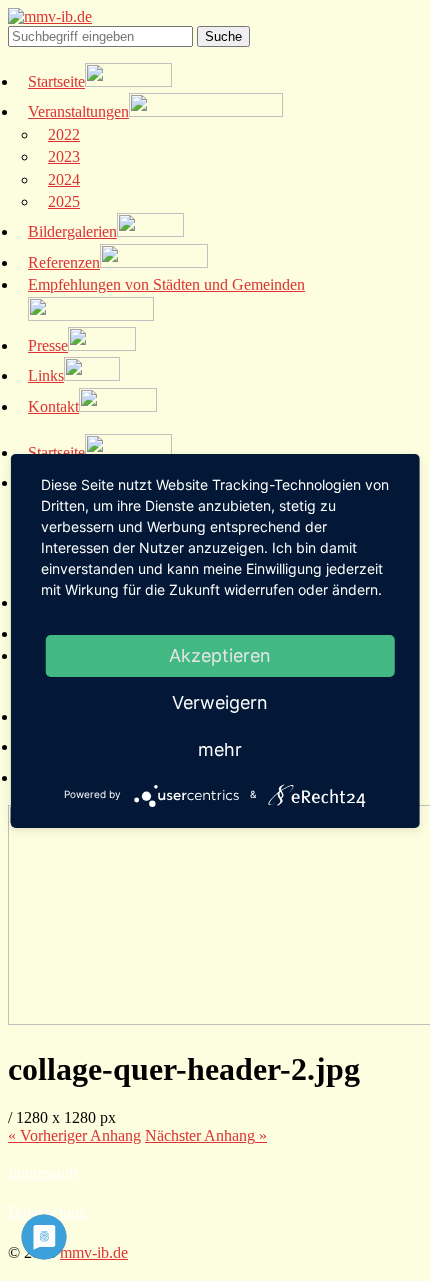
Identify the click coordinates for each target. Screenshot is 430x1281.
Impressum (42, 1172)
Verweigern (220, 702)
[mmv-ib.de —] (50, 16)
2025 (64, 201)
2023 (64, 156)
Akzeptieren (220, 655)
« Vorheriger (74, 1135)
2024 (64, 179)
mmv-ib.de (94, 1252)
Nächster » (206, 1135)
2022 (64, 134)
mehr (220, 749)
